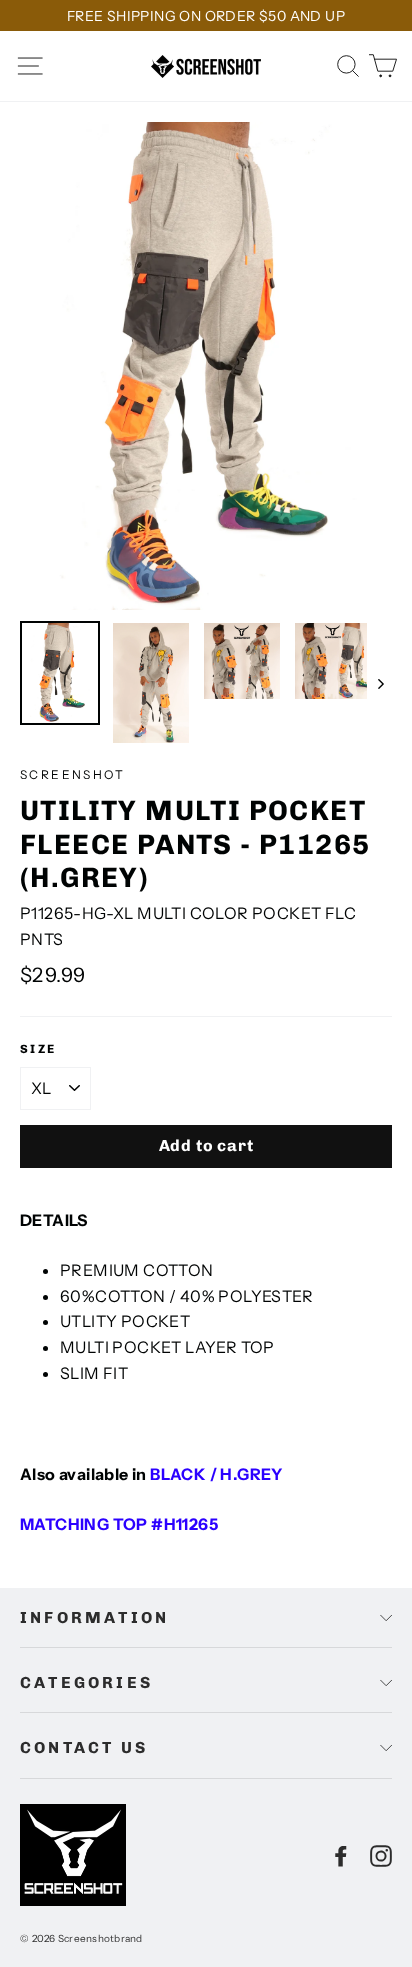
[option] (206, 366)
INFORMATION (94, 1617)
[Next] (379, 682)
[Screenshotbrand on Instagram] (381, 1855)
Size (38, 1049)
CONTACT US (84, 1747)
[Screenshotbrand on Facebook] (341, 1855)
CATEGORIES (86, 1682)
